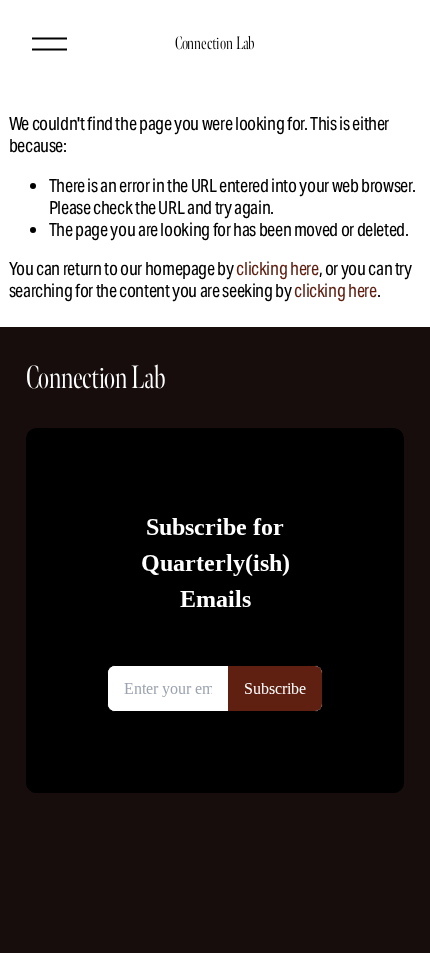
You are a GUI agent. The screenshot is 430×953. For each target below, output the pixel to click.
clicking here (277, 268)
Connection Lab (215, 43)
